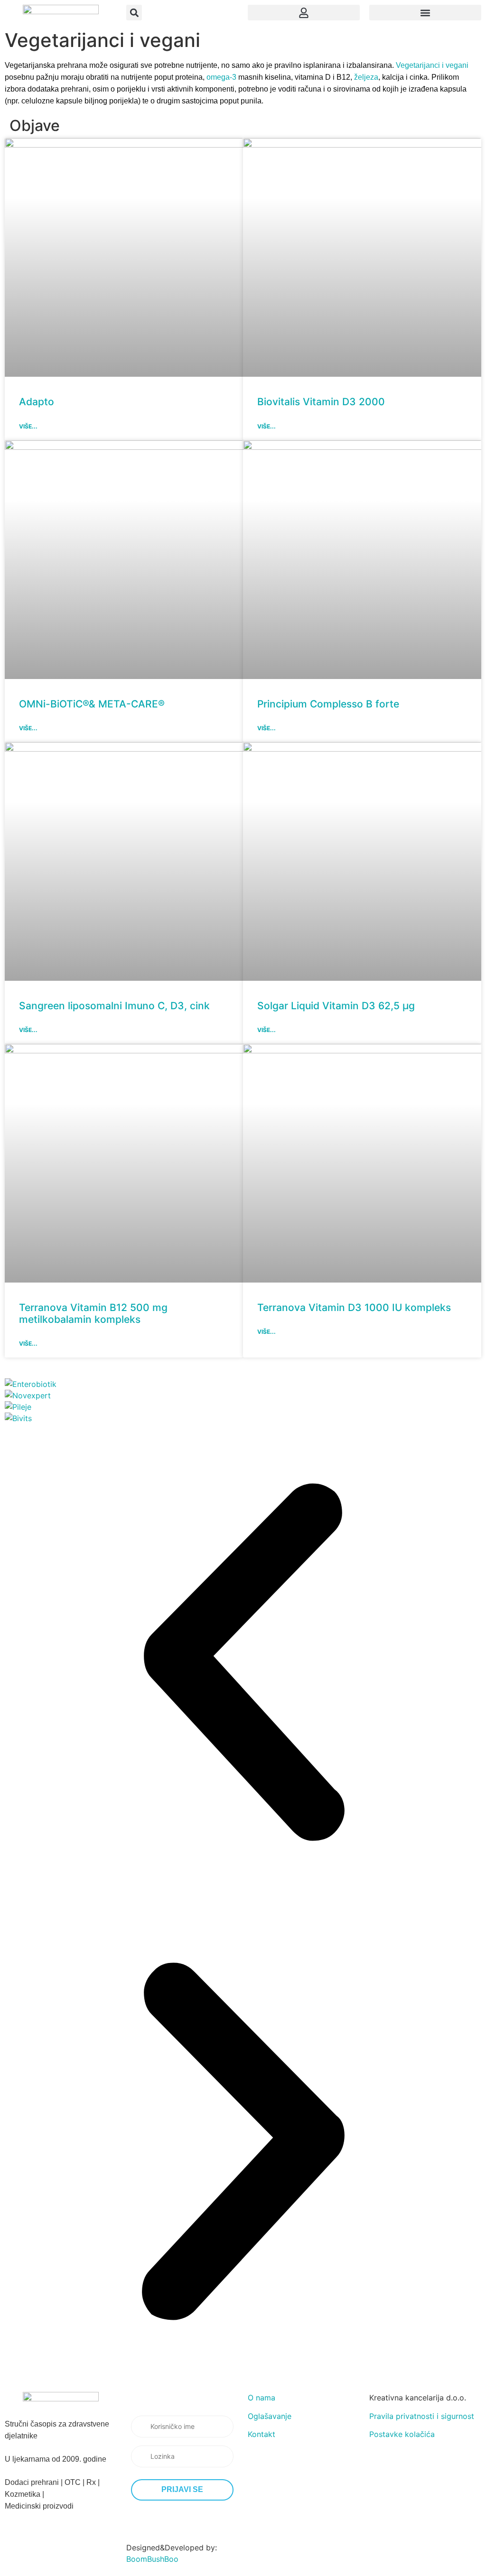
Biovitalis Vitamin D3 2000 (321, 402)
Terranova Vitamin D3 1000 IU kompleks (354, 1307)
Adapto (37, 402)
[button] (134, 13)
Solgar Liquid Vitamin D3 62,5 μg (336, 1006)
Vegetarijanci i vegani (432, 65)
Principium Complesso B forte (328, 704)
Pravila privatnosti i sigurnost (422, 2416)
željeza (366, 77)
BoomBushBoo (152, 2559)
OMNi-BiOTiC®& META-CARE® (92, 704)
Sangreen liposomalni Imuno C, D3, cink (114, 1006)
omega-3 (221, 77)
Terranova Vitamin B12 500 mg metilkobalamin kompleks (93, 1313)
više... (28, 426)
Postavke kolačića (402, 2434)
